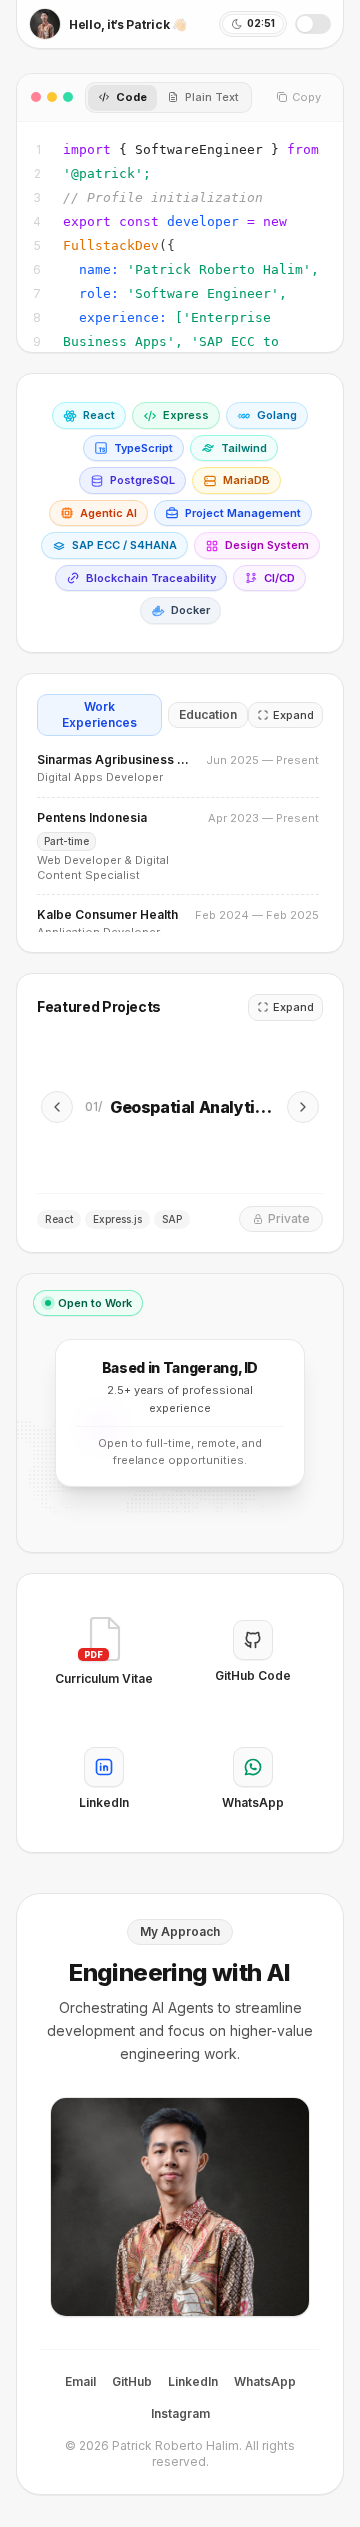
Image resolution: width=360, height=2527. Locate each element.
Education (208, 714)
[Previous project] (57, 1107)
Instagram (180, 2413)
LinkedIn (193, 2381)
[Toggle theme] (313, 24)
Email (80, 2381)
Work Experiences (99, 714)
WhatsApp (265, 2381)
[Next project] (303, 1107)
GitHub (132, 2381)
